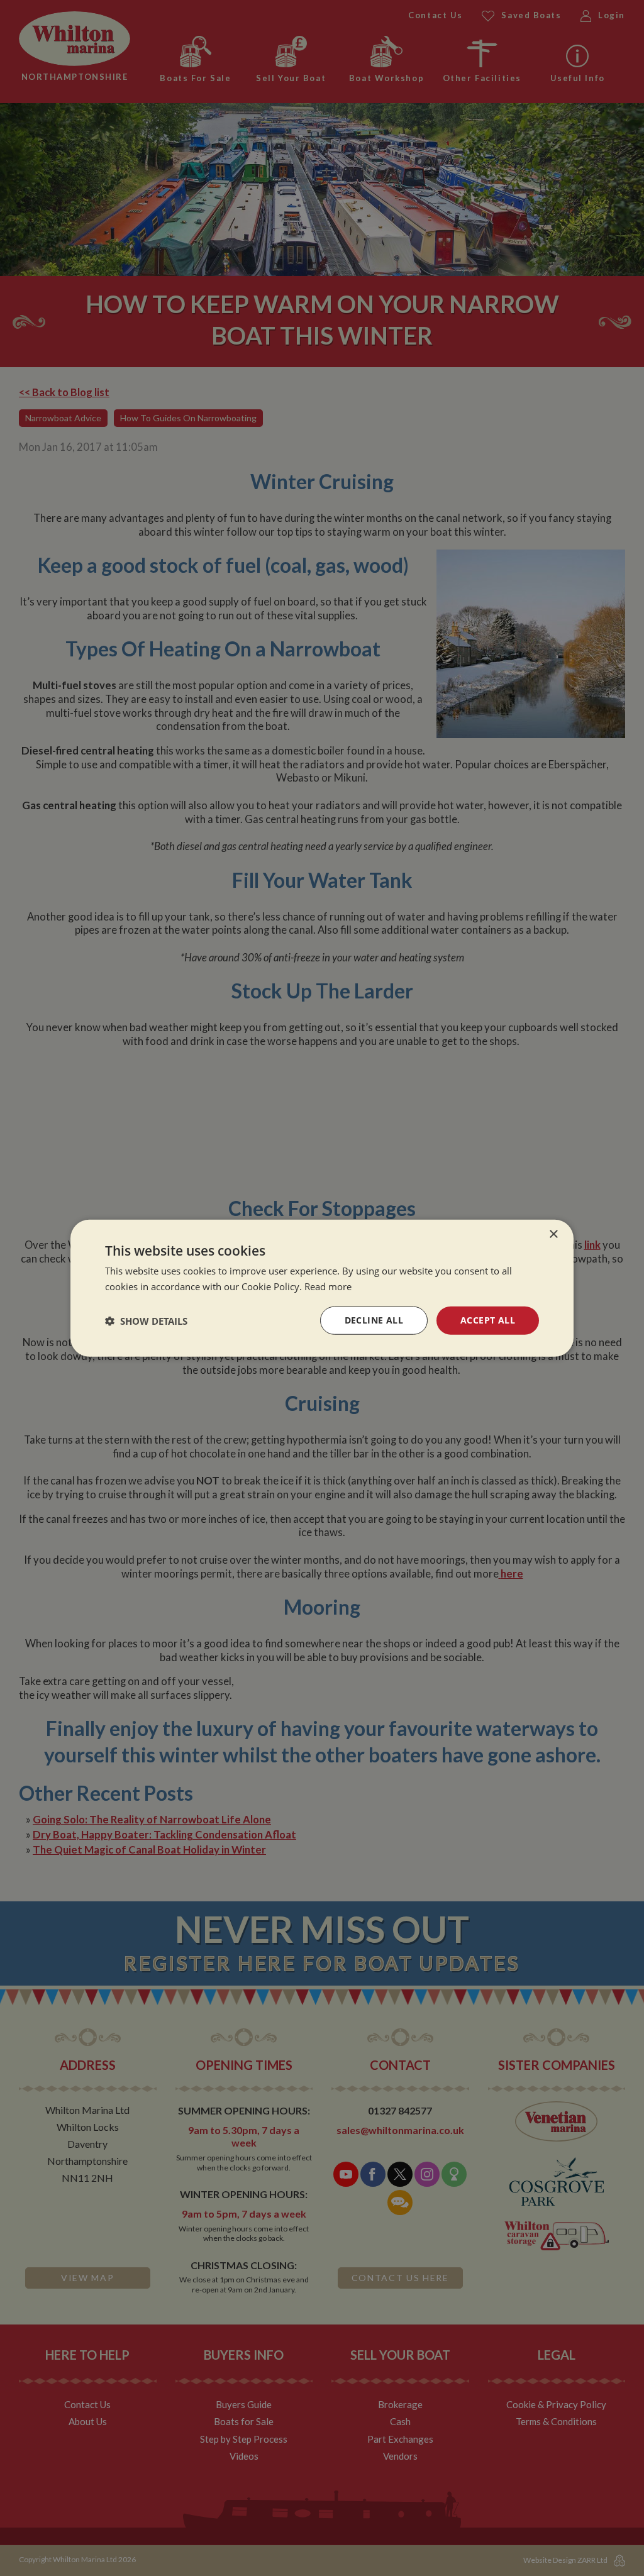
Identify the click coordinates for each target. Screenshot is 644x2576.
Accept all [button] (488, 1320)
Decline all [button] (374, 1320)
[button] (146, 1320)
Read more (328, 1286)
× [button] (553, 1234)
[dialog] (322, 1288)
